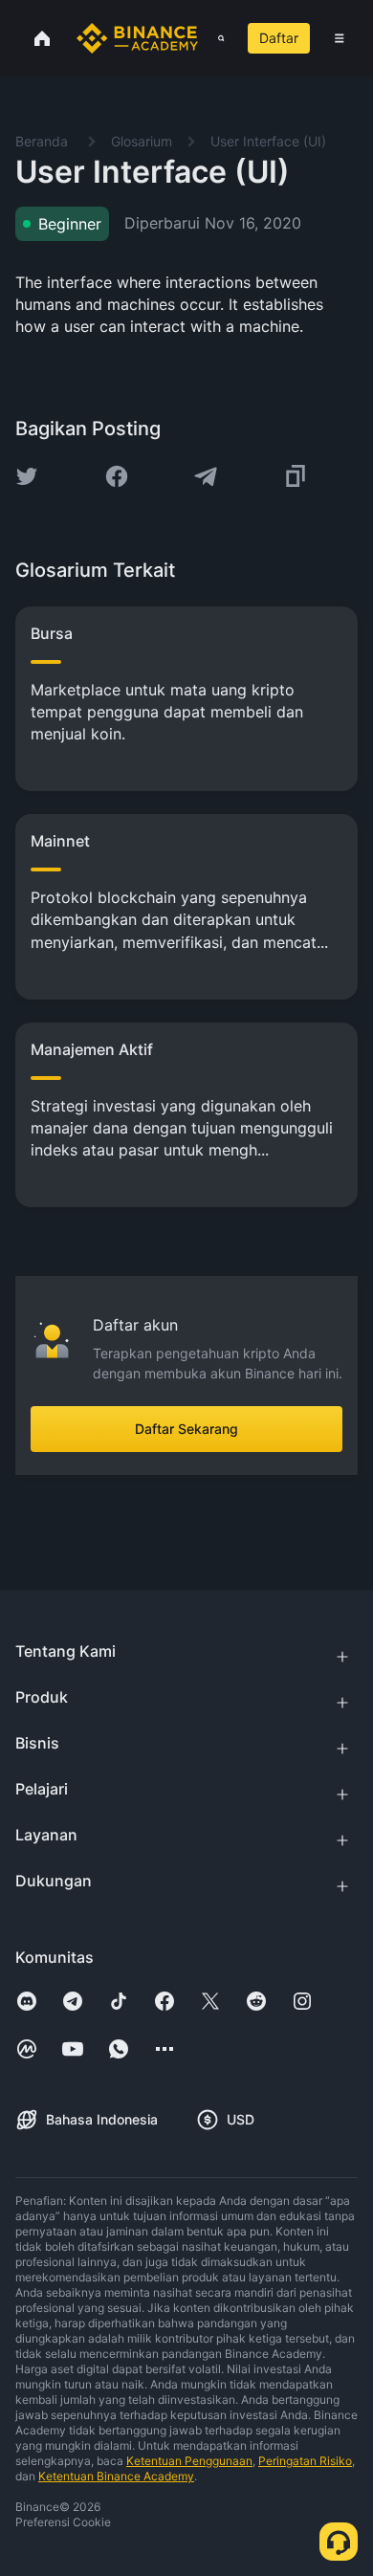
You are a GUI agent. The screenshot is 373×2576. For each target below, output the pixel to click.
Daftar (279, 38)
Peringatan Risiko (305, 2461)
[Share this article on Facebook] (117, 476)
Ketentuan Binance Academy (116, 2476)
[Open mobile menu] (340, 38)
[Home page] (137, 38)
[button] (340, 38)
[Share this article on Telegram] (206, 476)
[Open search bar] (215, 38)
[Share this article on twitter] (27, 476)
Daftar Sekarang (186, 1429)
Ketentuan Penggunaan (189, 2461)
